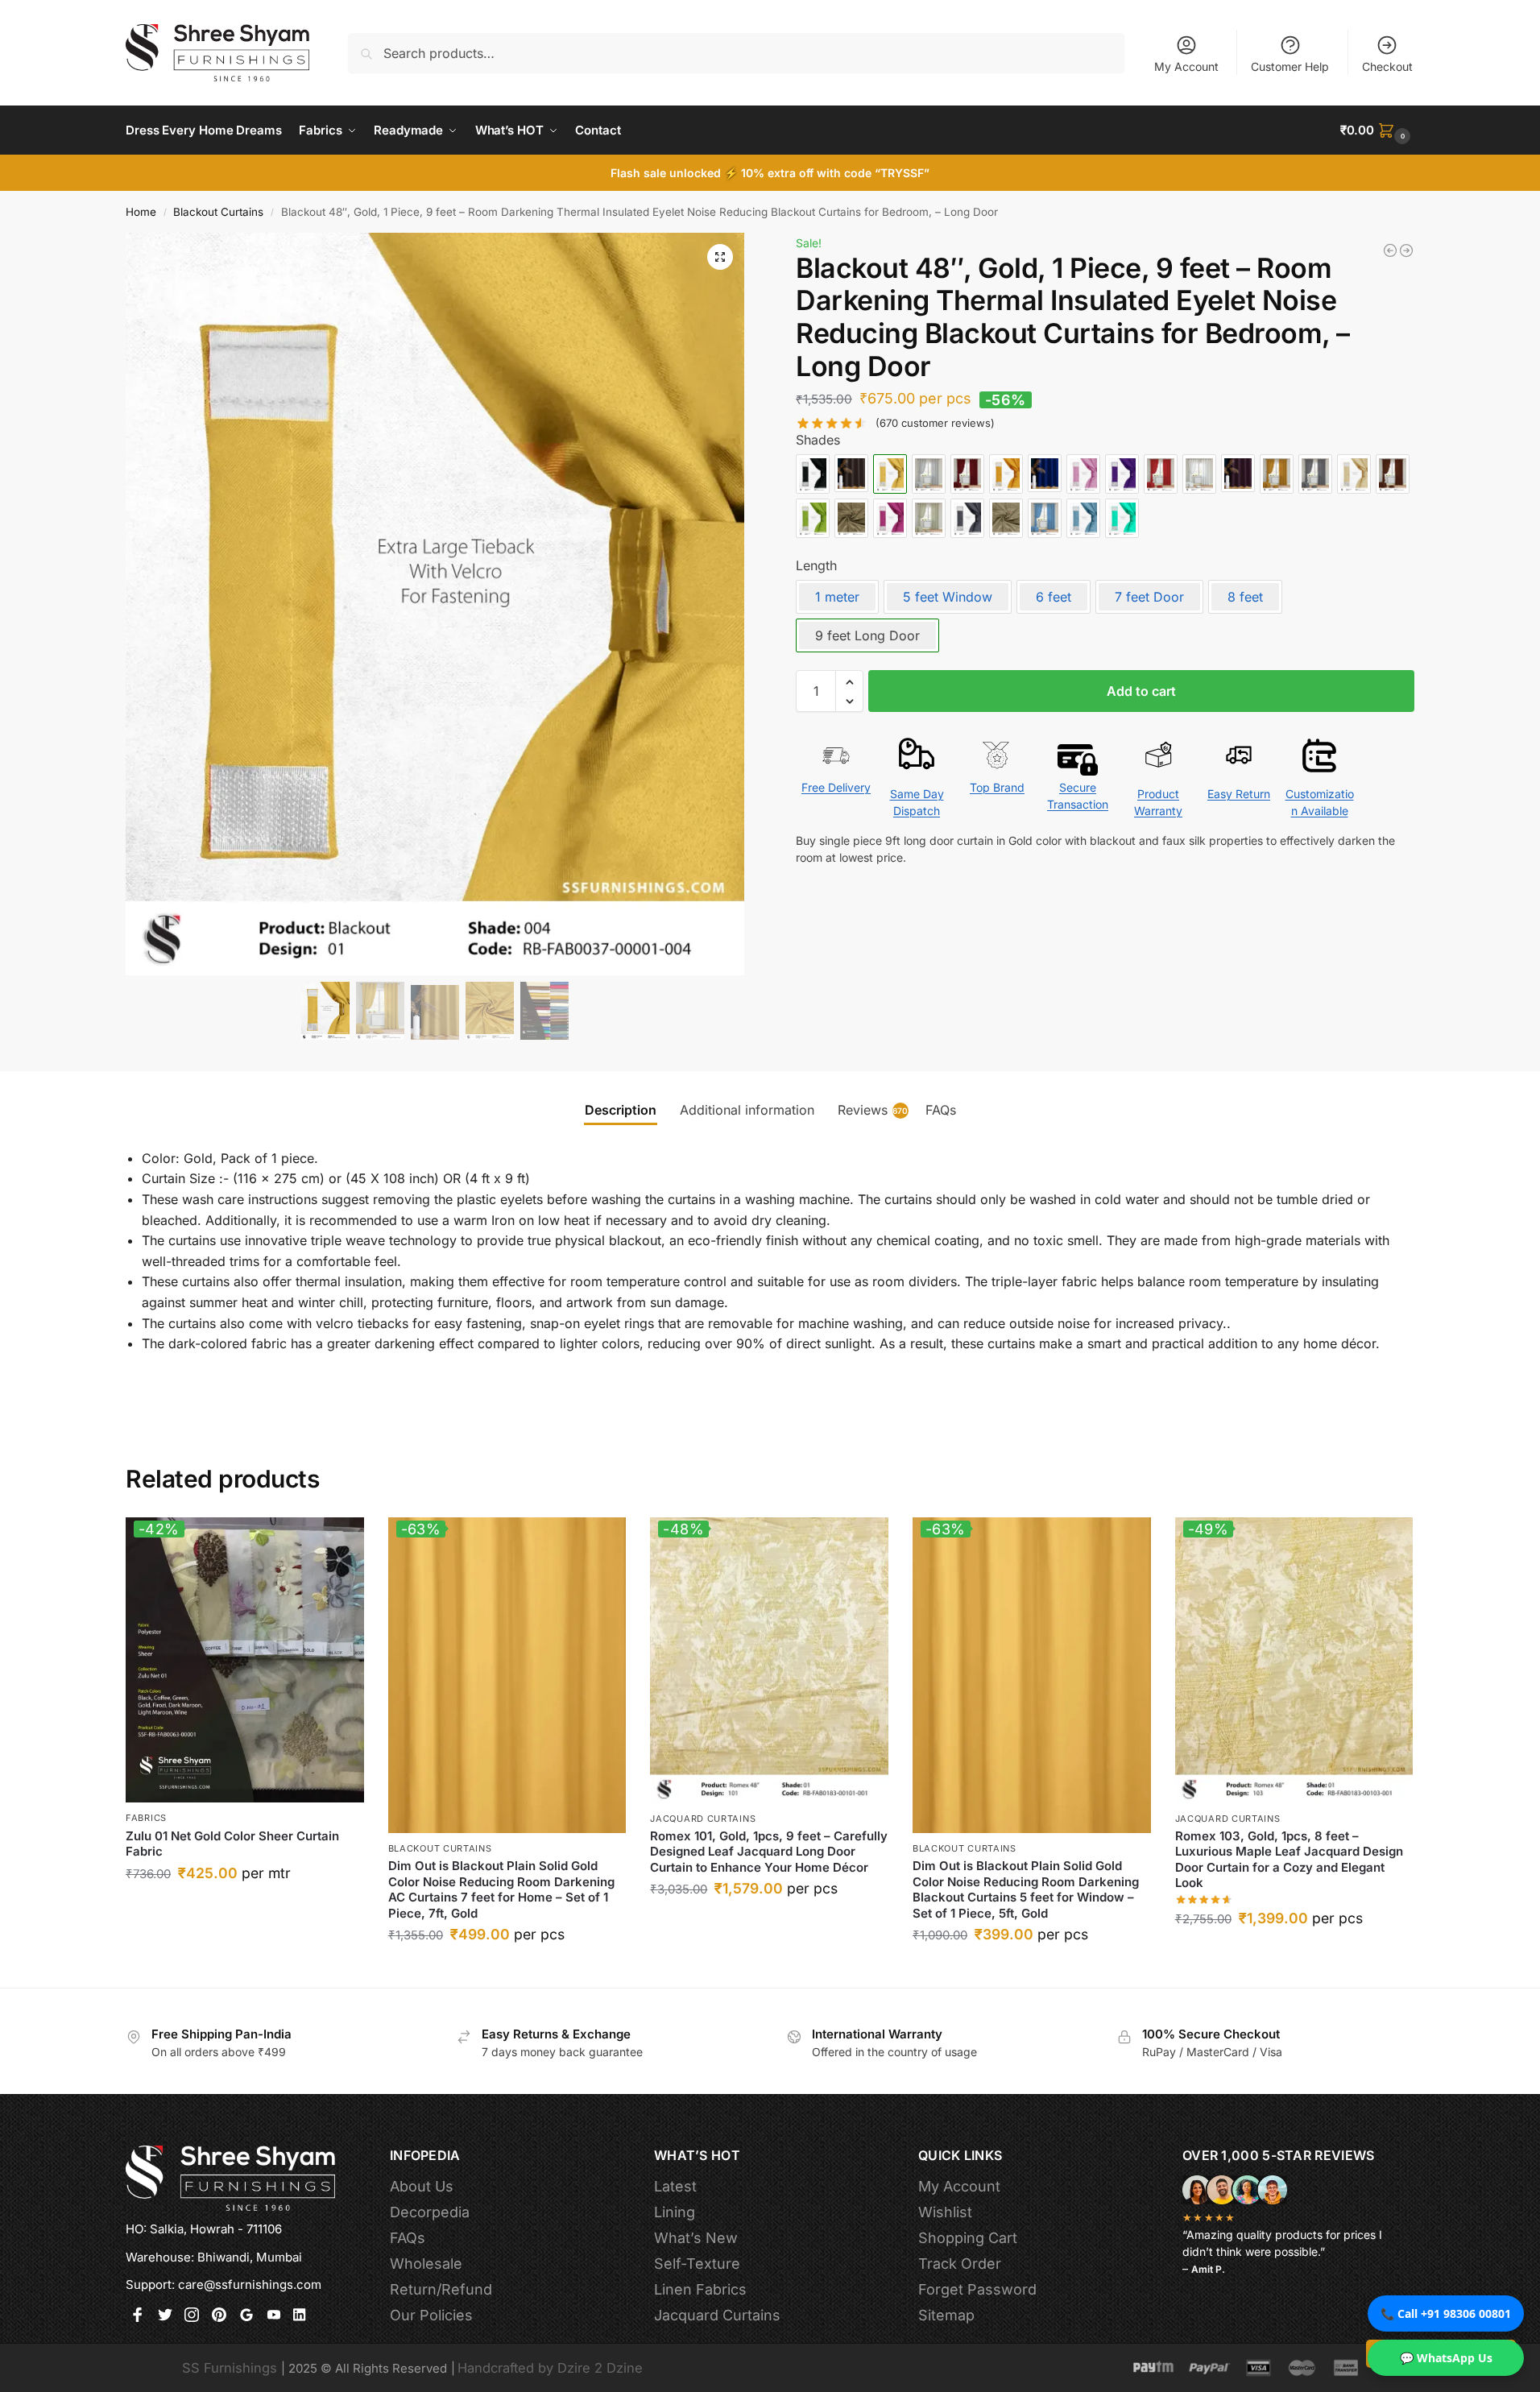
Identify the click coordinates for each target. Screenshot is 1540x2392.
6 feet (1054, 598)
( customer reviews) (935, 423)
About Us (422, 2186)
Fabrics (146, 1818)
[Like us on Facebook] (138, 2317)
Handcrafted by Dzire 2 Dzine (550, 2368)
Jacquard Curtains (703, 1819)
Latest (675, 2186)
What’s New (696, 2238)
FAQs (408, 2238)
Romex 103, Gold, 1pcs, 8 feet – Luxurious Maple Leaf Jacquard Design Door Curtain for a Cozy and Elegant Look (1289, 1860)
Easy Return (1239, 795)
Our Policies (431, 2315)
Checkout (1387, 66)
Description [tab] (621, 1110)
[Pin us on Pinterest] (219, 2317)
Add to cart (1141, 692)
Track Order (960, 2264)
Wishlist (945, 2212)
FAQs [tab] (941, 1110)
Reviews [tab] (873, 1110)
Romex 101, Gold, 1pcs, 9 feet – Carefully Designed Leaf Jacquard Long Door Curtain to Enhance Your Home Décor (769, 1852)
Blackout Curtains (218, 212)
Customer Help (1290, 66)
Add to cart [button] (244, 1909)
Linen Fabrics (700, 2289)
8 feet (1245, 598)
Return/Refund (441, 2289)
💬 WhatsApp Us (1446, 2358)
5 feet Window (948, 598)
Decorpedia (430, 2212)
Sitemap (946, 2315)
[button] (1377, 130)
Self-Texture (697, 2264)
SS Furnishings (230, 2368)
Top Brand (997, 788)
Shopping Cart (968, 2238)
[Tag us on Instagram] (192, 2317)
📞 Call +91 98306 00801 (1446, 2313)
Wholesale (426, 2264)
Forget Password (977, 2289)
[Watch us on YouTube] (274, 2317)
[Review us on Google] (246, 2317)
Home (141, 212)
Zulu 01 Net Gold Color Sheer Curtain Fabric (232, 1844)
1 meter (837, 598)
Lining (675, 2212)
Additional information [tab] (747, 1110)
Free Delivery (836, 788)
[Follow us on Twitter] (165, 2317)
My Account (1186, 66)
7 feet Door (1149, 598)
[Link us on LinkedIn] (300, 2317)
